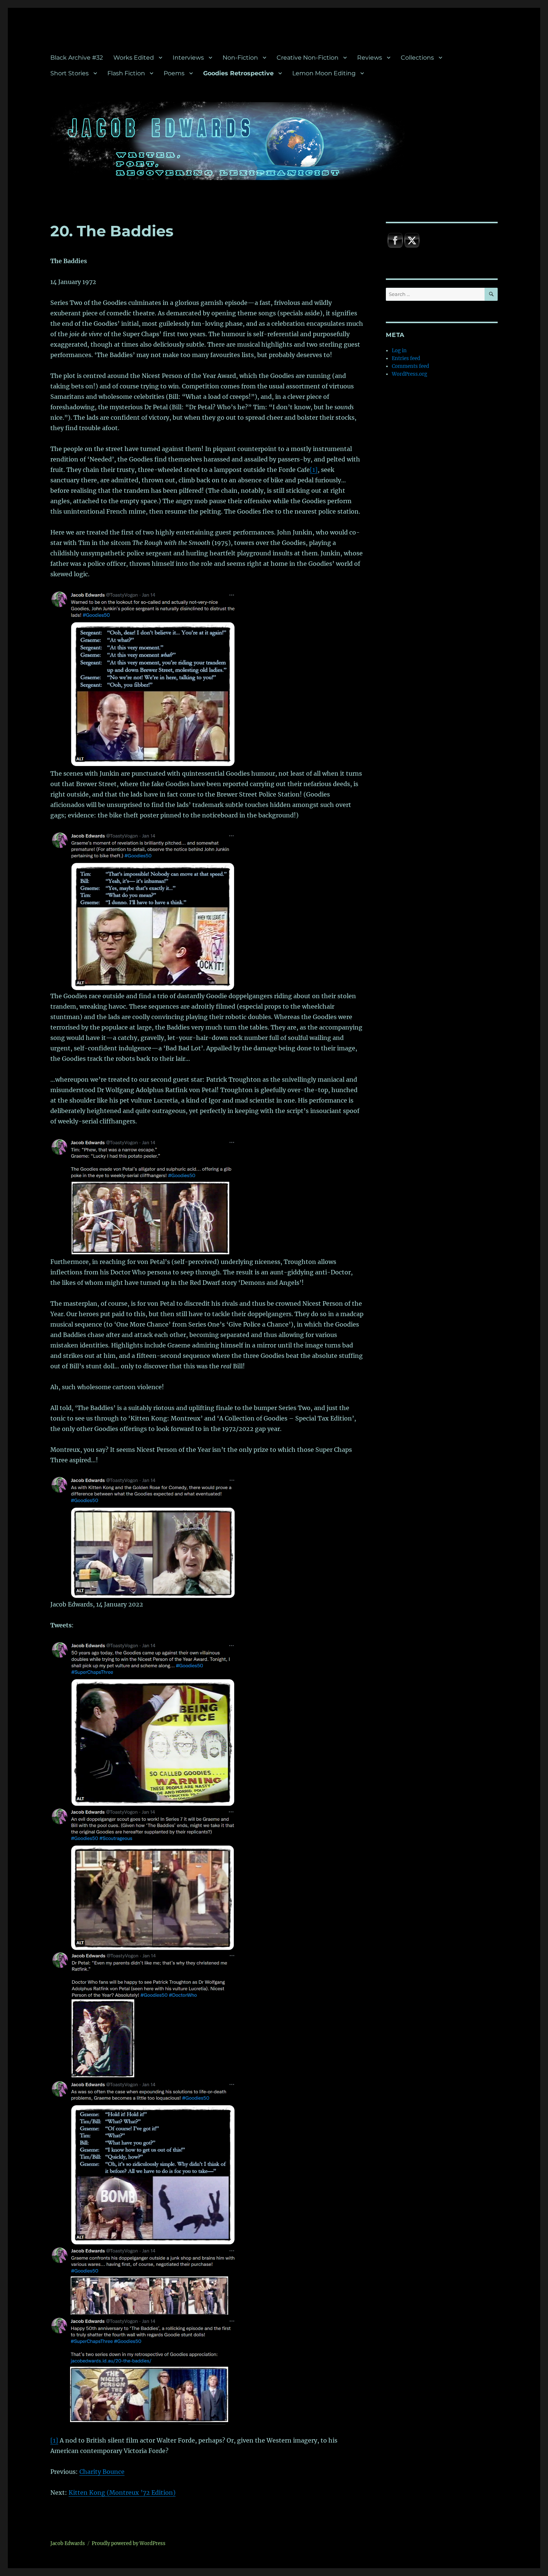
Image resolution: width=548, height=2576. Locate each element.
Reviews (370, 58)
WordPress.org (410, 374)
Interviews (188, 58)
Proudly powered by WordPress (129, 2543)
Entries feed (406, 358)
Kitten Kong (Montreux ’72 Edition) (122, 2493)
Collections (417, 58)
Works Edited (134, 58)
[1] (314, 470)
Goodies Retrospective (238, 73)
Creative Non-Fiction (308, 58)
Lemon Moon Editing (324, 73)
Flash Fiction (126, 73)
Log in (399, 351)
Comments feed (410, 366)
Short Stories (70, 73)
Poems (174, 73)
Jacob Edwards (68, 2543)
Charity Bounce (102, 2472)
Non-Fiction (240, 58)
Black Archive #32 (77, 58)
